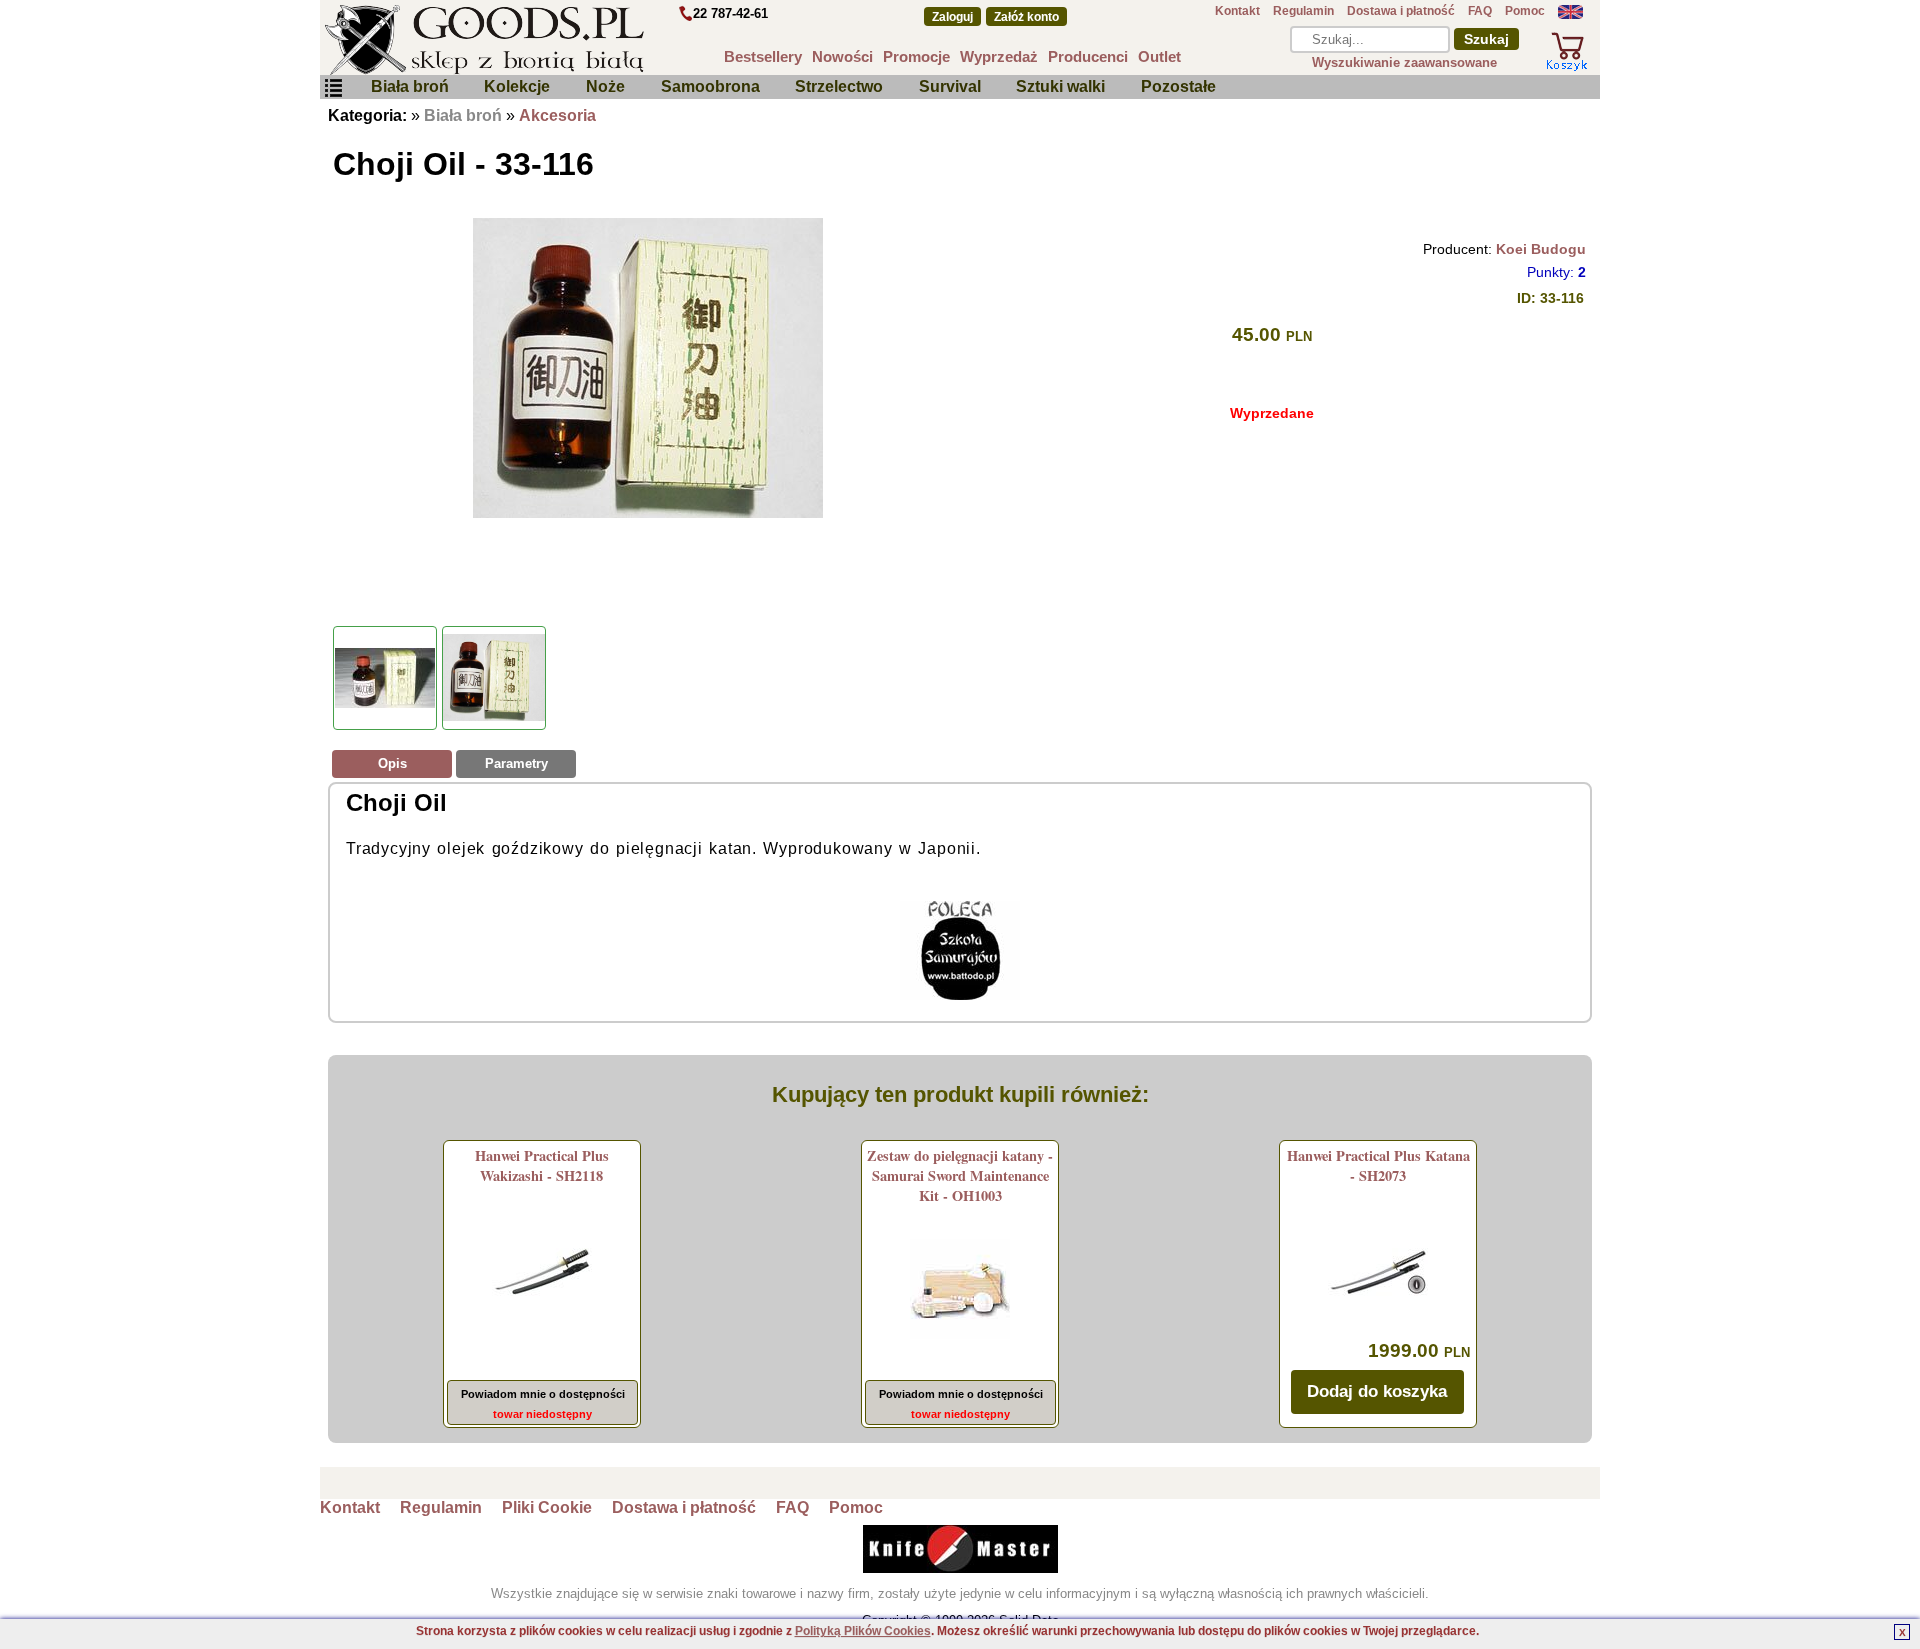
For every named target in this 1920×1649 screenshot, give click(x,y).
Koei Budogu (1541, 249)
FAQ (1480, 11)
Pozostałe (1178, 86)
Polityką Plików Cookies (863, 1631)
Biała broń (410, 86)
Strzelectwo (839, 86)
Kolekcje (517, 86)
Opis (392, 763)
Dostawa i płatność (1401, 11)
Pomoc (1525, 11)
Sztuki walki (1060, 86)
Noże (605, 86)
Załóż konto (1026, 17)
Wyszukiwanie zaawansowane (1404, 62)
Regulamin (1303, 11)
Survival (950, 86)
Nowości (842, 56)
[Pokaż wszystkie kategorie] (333, 88)
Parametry (516, 763)
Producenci (1088, 56)
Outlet (1159, 56)
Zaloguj (952, 17)
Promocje (916, 56)
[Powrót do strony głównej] (544, 40)
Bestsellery (763, 56)
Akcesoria (557, 115)
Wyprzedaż (999, 56)
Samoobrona (710, 86)
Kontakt (1237, 11)
